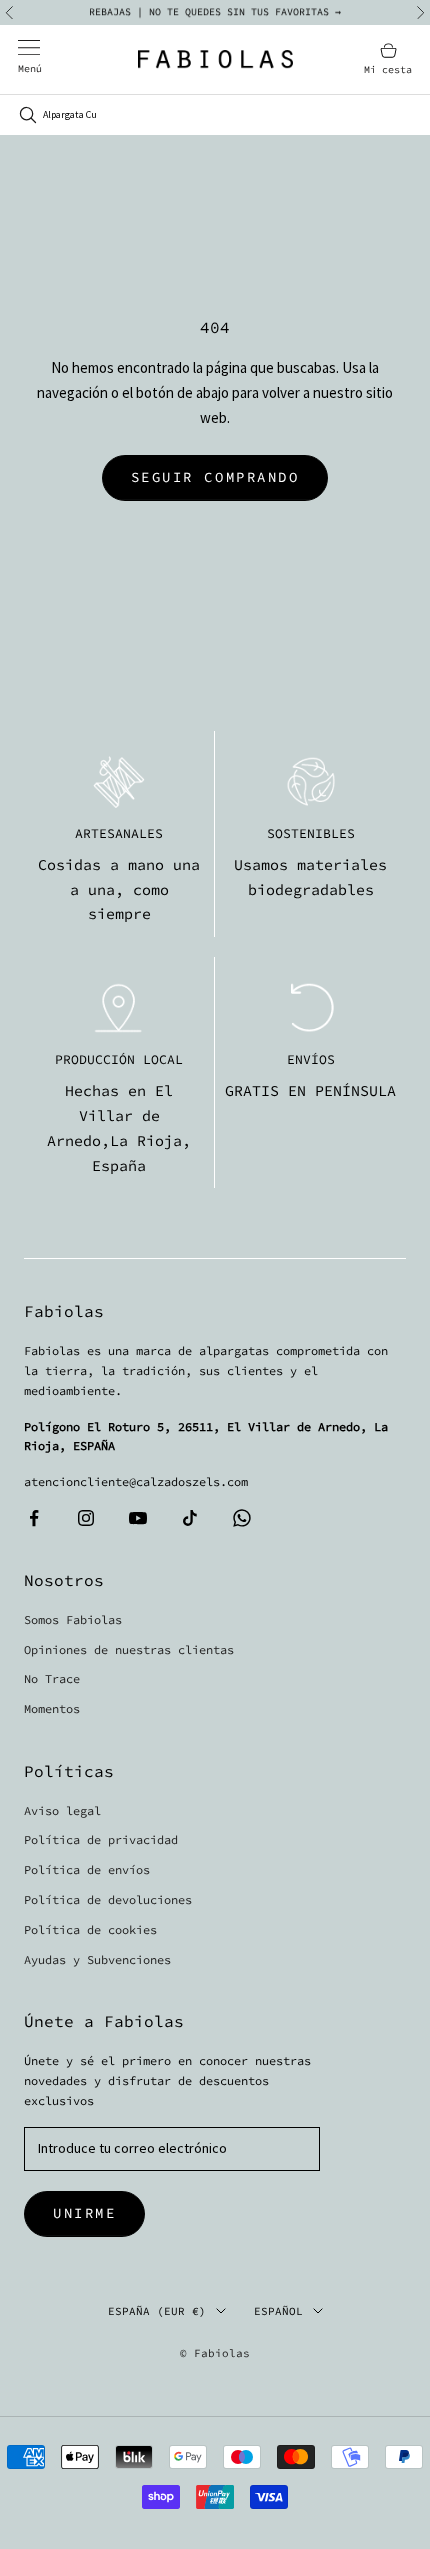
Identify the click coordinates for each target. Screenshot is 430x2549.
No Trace (52, 1678)
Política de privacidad (101, 1839)
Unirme (84, 2213)
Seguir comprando (215, 477)
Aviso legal (62, 1810)
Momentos (52, 1708)
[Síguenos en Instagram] (86, 1518)
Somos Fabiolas (73, 1619)
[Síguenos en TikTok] (190, 1518)
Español (278, 2311)
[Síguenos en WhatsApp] (242, 1518)
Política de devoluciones (108, 1899)
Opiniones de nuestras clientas (129, 1649)
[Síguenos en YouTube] (138, 1518)
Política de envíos (87, 1869)
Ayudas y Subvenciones (97, 1959)
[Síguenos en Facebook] (34, 1518)
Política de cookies (90, 1929)
